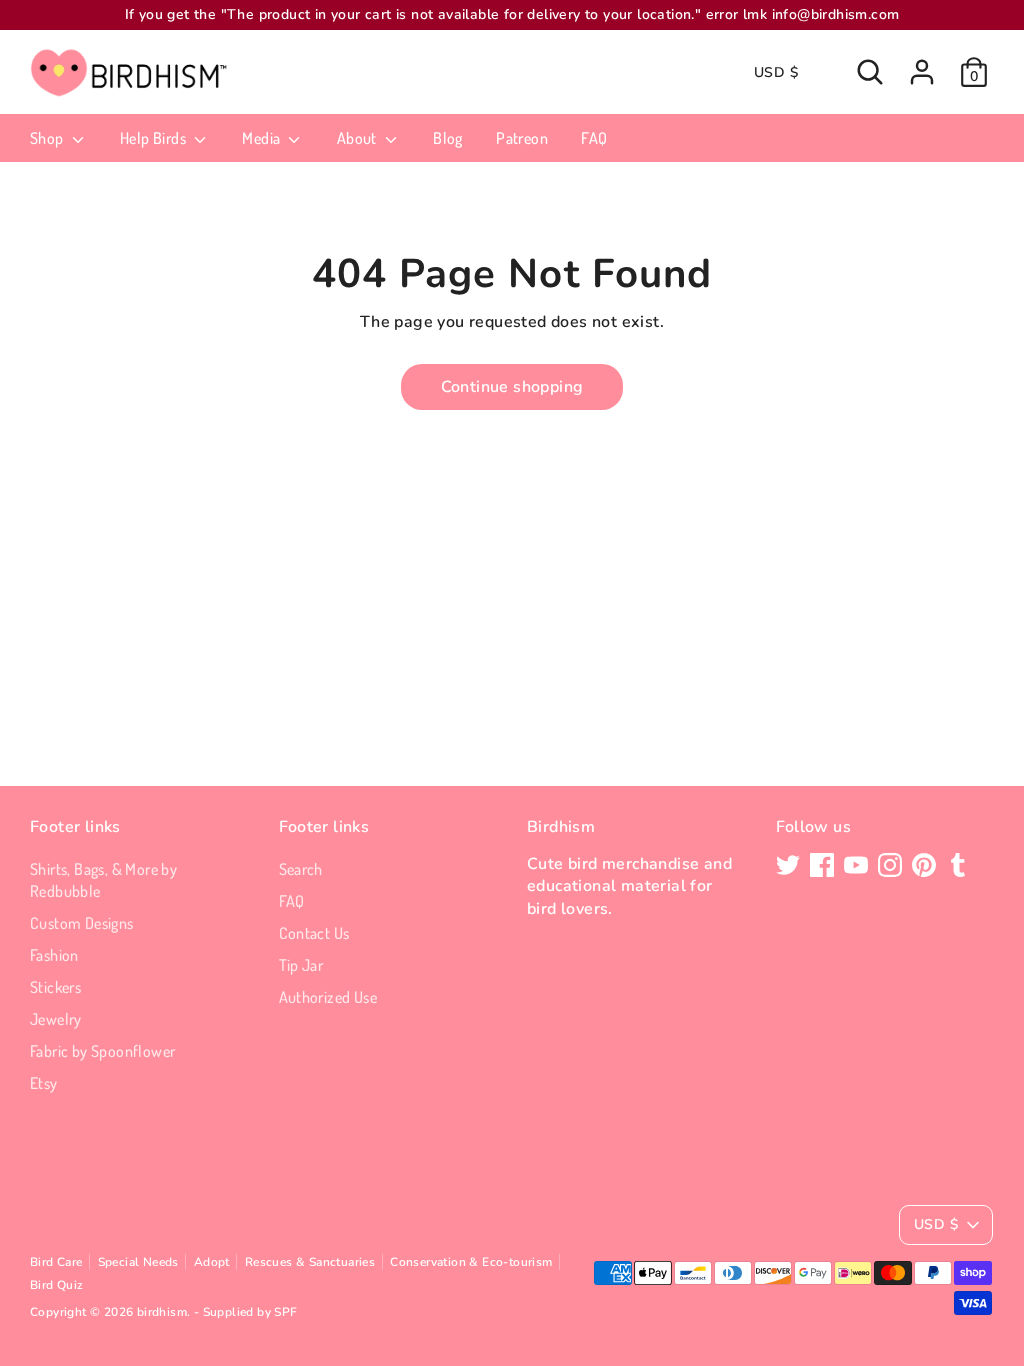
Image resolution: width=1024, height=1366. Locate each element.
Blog (448, 138)
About (358, 138)
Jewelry (56, 1019)
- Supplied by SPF (246, 1312)
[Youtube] (856, 865)
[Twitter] (788, 865)
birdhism (162, 1312)
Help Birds (154, 138)
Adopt (212, 1262)
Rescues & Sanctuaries (310, 1262)
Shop (48, 138)
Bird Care (56, 1262)
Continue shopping (512, 387)
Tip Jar (301, 965)
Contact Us (314, 933)
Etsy (44, 1083)
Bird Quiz (57, 1285)
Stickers (55, 987)
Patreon (522, 138)
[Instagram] (890, 865)
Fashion (54, 955)
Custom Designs (82, 923)
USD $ (776, 72)
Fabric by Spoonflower (102, 1051)
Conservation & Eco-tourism (471, 1262)
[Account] (922, 72)
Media (262, 138)
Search (301, 869)
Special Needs (138, 1262)
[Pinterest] (924, 865)
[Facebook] (822, 865)
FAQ (594, 138)
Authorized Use (328, 997)
